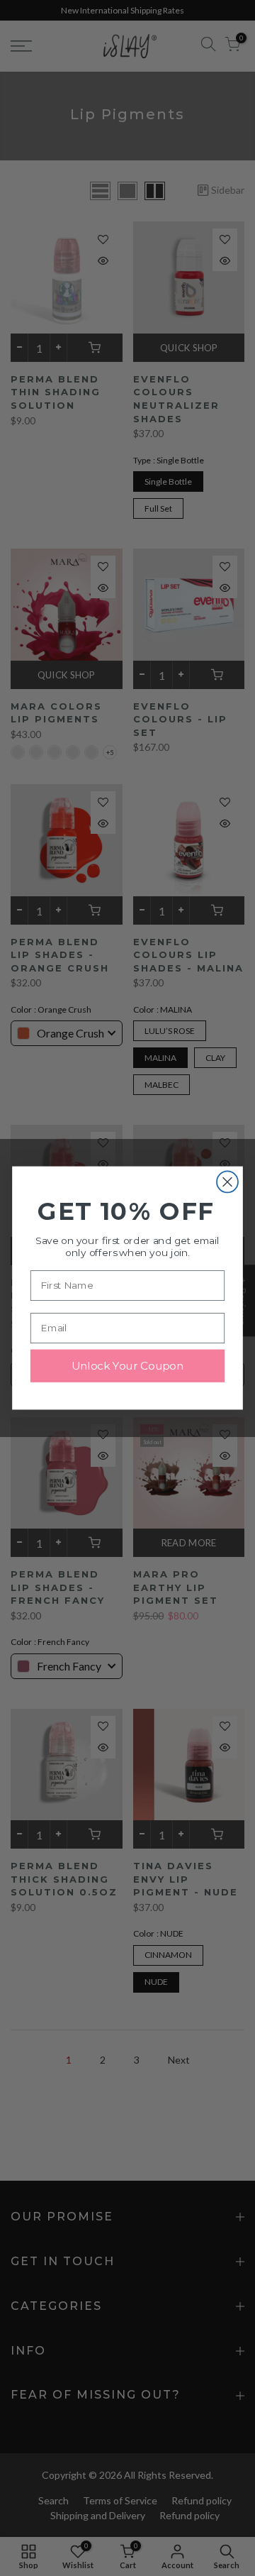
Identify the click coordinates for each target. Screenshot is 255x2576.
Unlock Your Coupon (127, 1366)
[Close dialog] (227, 1182)
